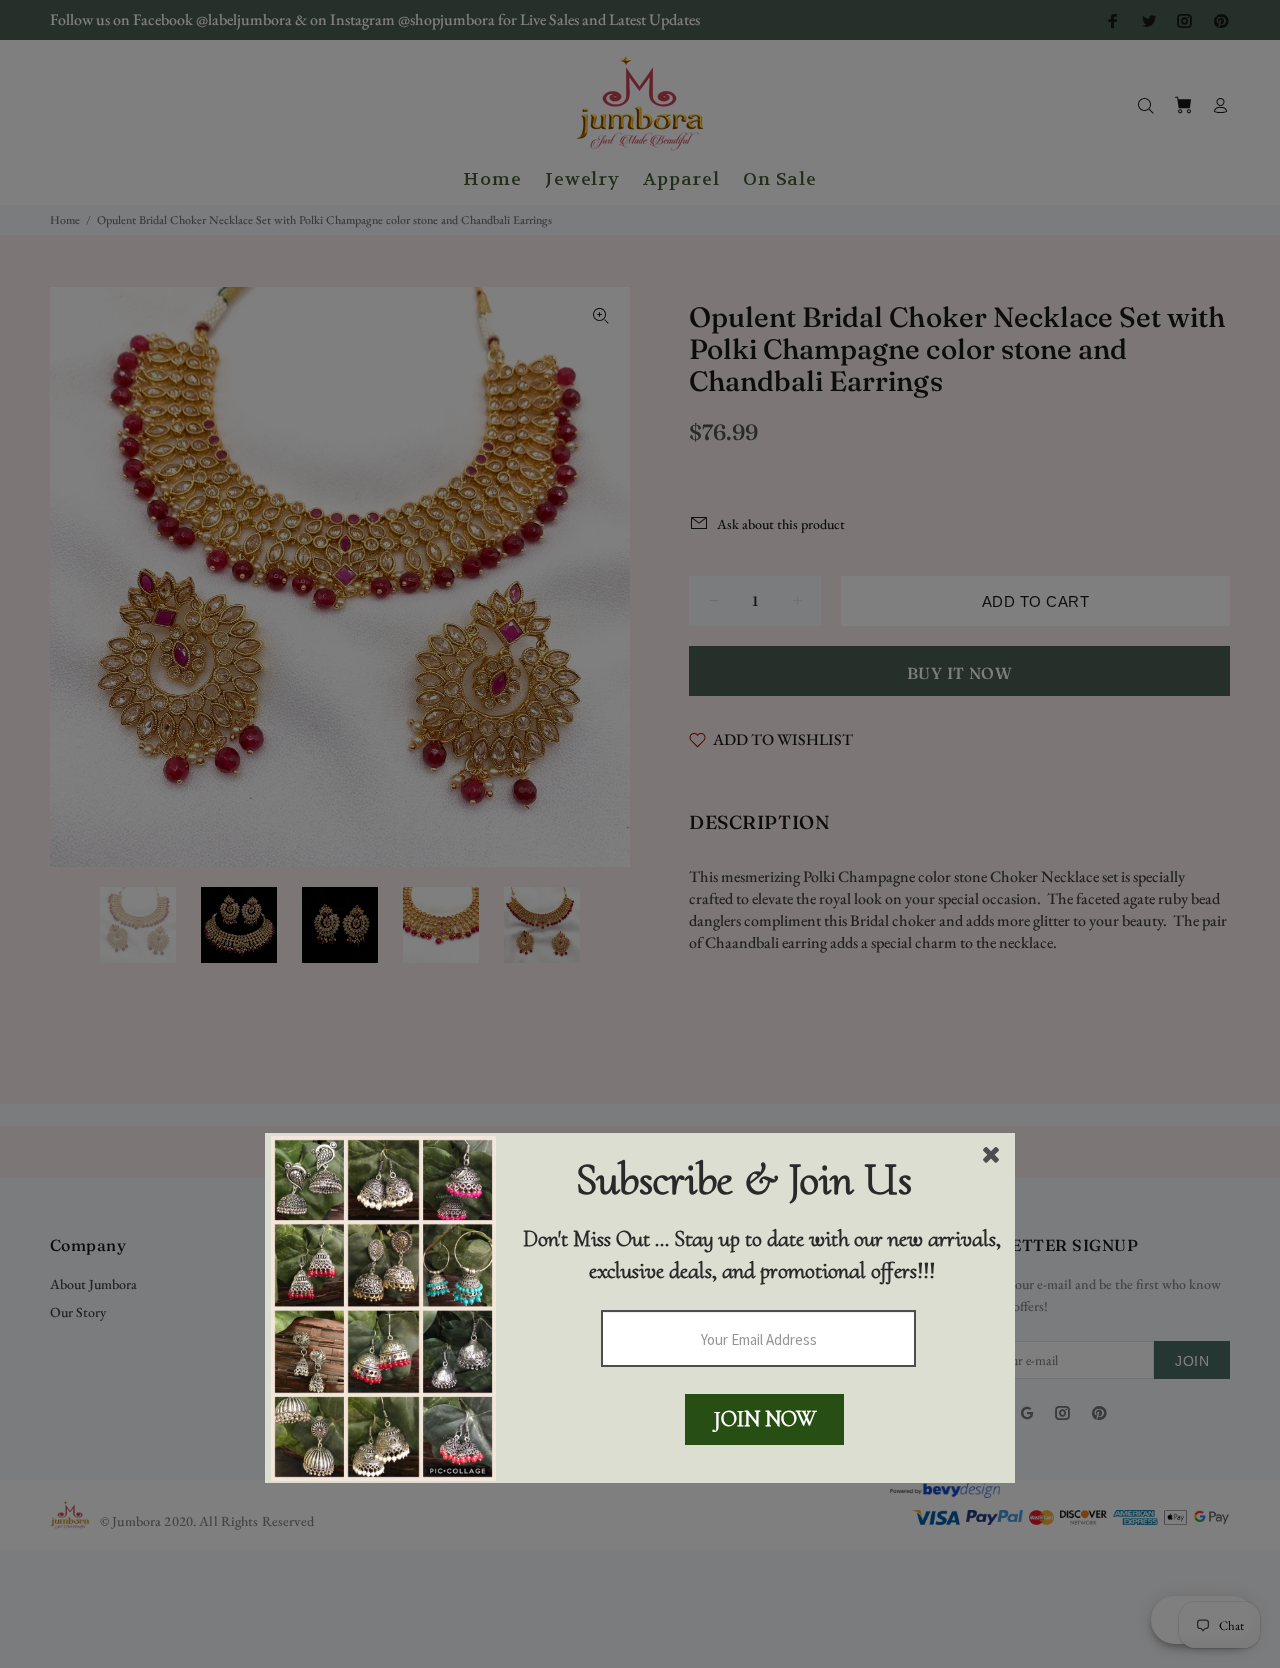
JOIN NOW (765, 1419)
